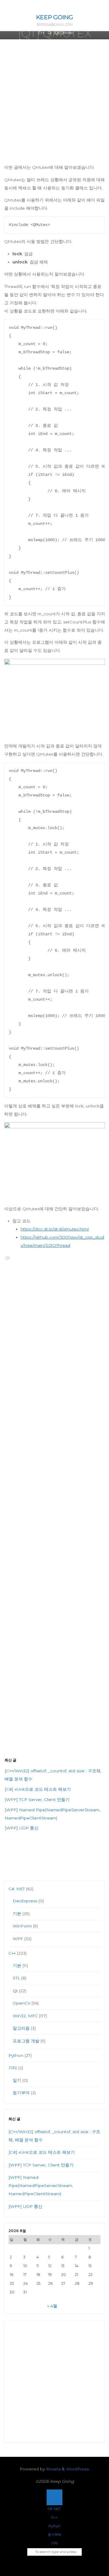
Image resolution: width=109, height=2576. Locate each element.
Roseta (53, 2469)
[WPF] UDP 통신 (21, 1828)
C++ (42, 33)
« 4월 (52, 2306)
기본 (17, 1914)
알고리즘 (21, 2028)
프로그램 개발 (26, 2041)
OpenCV (21, 2003)
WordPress (77, 2469)
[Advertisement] (54, 106)
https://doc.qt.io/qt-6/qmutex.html (55, 1229)
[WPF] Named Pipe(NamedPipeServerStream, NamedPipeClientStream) (41, 2185)
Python (16, 2055)
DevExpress (25, 1901)
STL (16, 1978)
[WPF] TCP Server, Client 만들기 (37, 1800)
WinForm (22, 1926)
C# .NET (17, 1889)
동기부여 (21, 2093)
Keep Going (54, 17)
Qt (50, 33)
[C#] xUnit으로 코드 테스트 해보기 (38, 1789)
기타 (13, 2068)
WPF (18, 1939)
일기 (17, 2080)
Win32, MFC (25, 2016)
